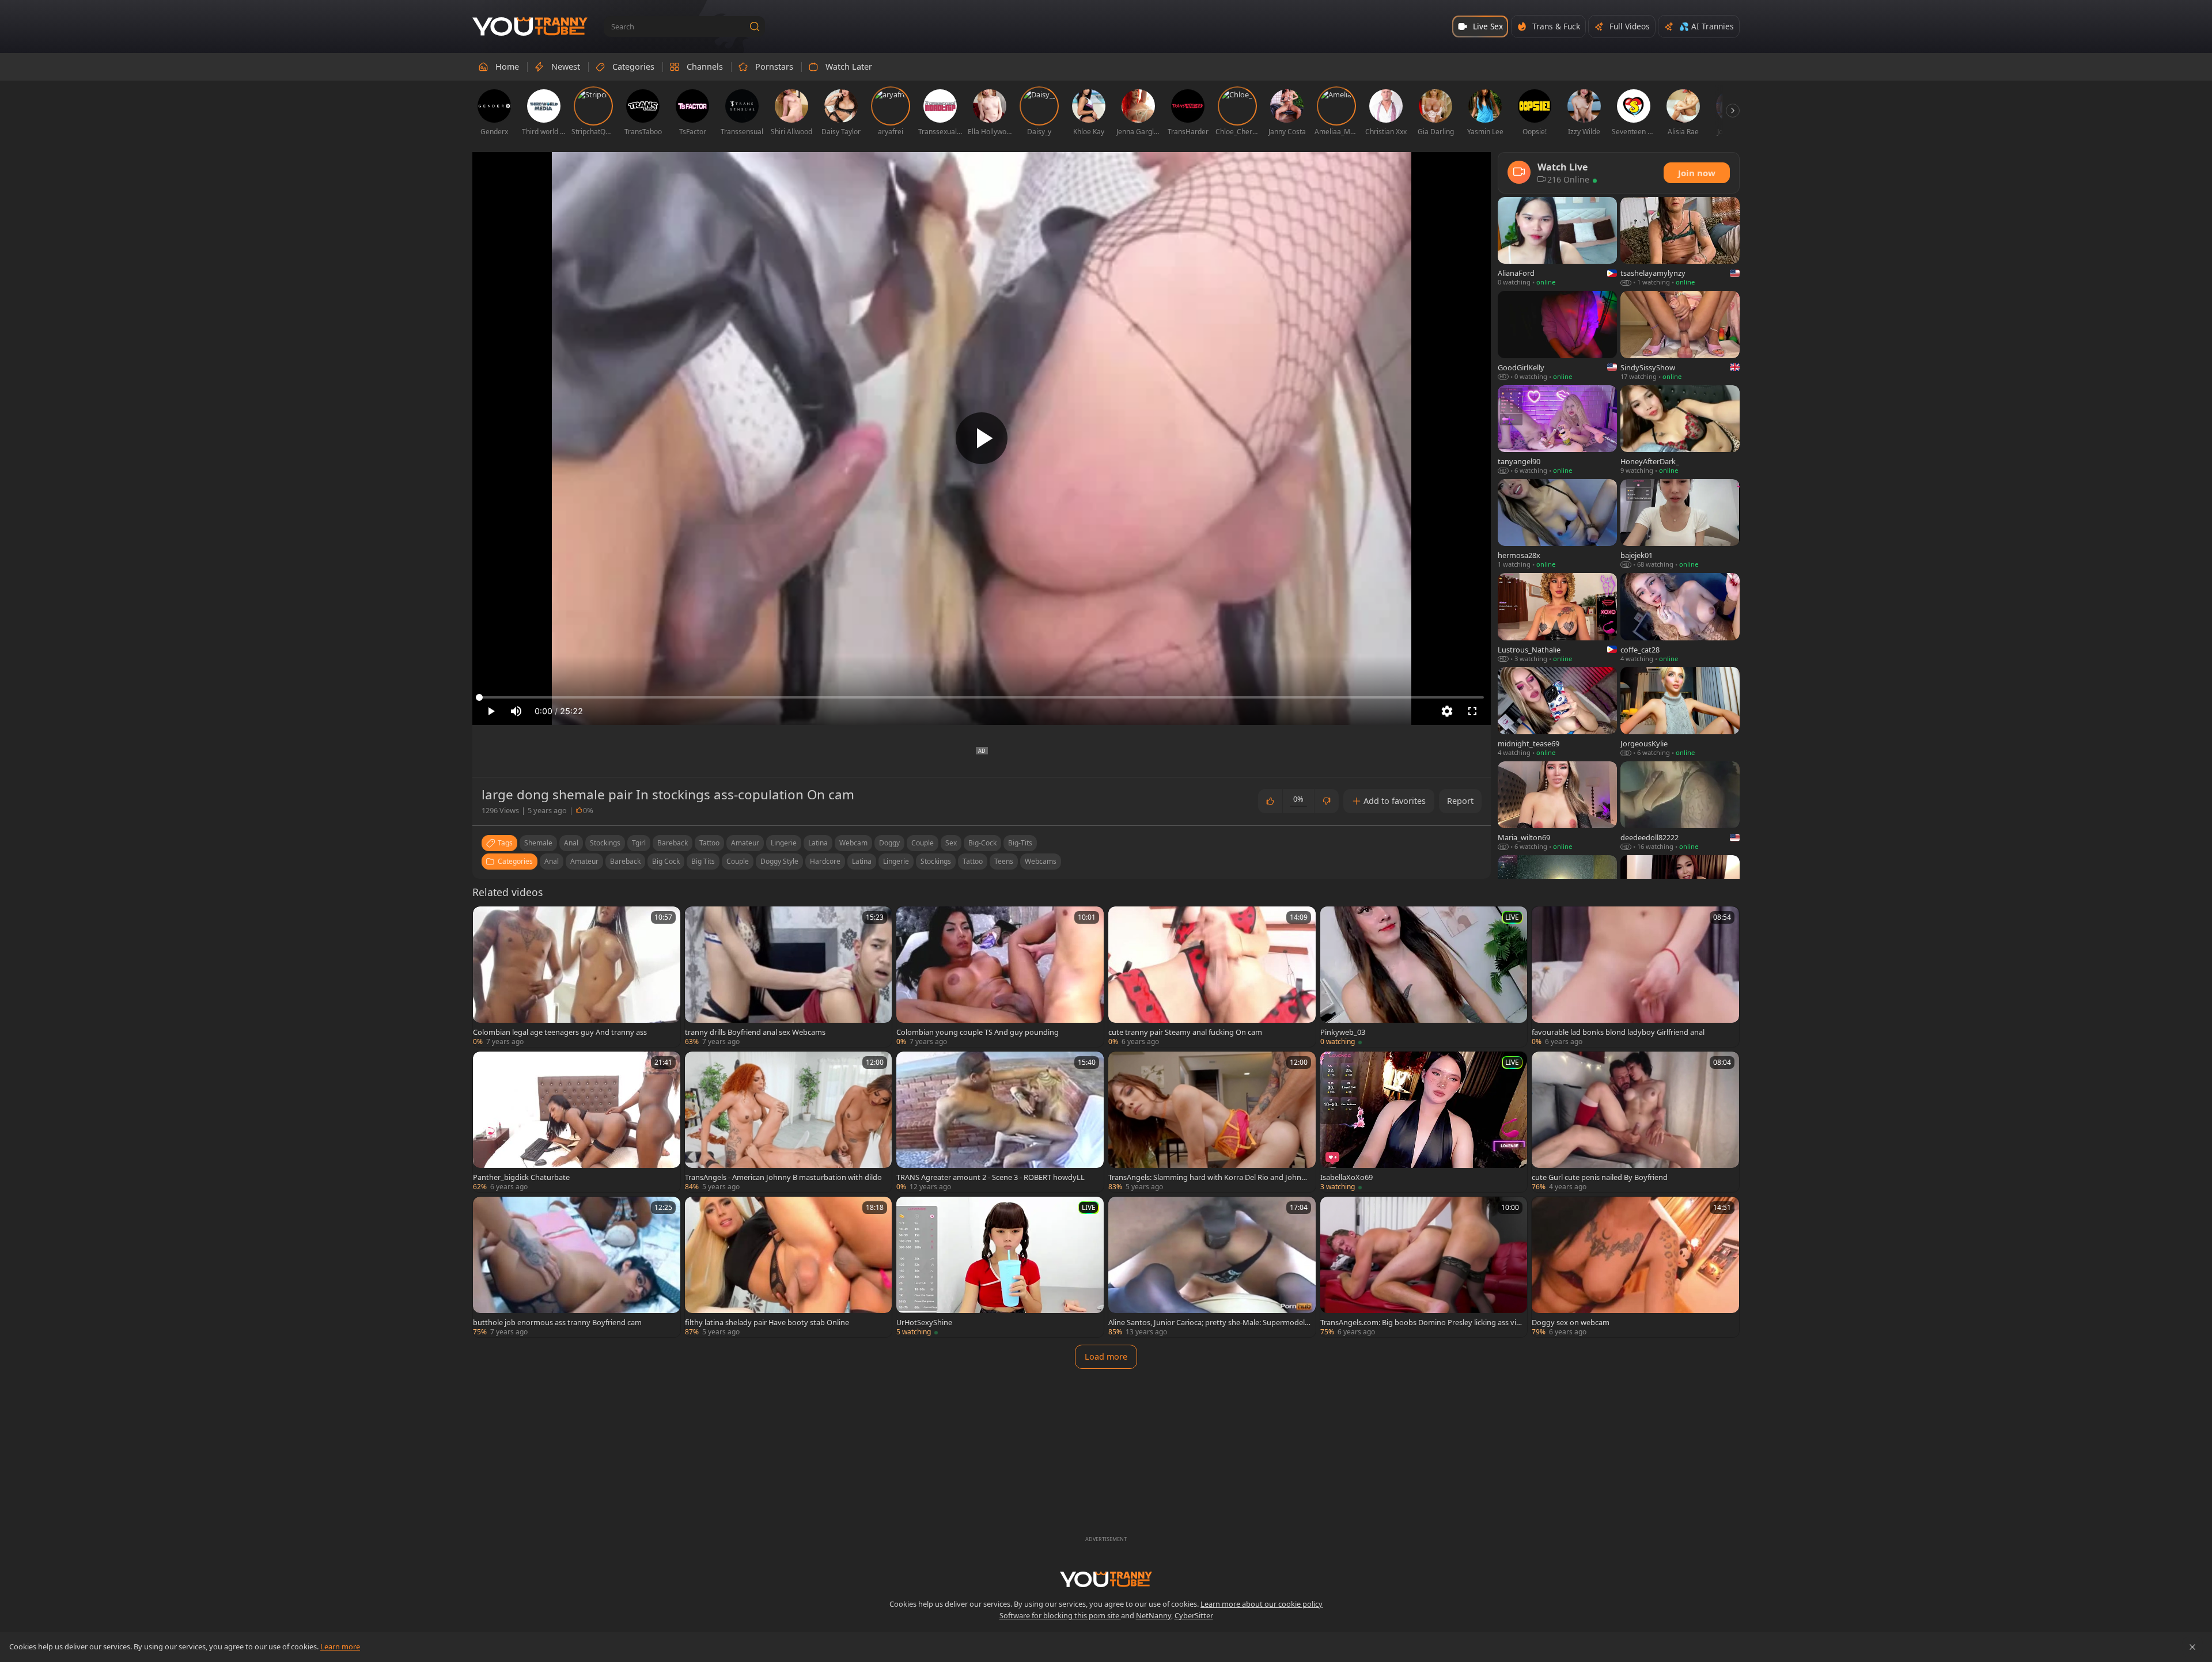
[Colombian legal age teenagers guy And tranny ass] (577, 977)
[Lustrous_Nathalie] (1557, 618)
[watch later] (487, 920)
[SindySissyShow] (1680, 336)
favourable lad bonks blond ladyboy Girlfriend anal (1618, 1032)
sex (951, 843)
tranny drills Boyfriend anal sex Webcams (755, 1032)
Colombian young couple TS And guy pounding (978, 1032)
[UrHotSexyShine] (1000, 1267)
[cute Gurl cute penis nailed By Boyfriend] (1635, 1122)
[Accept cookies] (2192, 1647)
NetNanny (1154, 1615)
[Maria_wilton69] (1557, 807)
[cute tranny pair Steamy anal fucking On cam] (1212, 977)
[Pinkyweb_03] (1424, 977)
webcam (853, 843)
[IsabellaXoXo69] (1424, 1122)
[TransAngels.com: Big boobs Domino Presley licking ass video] (1424, 1267)
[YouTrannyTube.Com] (530, 27)
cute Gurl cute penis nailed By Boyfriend (1600, 1177)
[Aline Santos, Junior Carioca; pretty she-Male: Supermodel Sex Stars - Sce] (1212, 1267)
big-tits (1020, 843)
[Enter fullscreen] (1472, 711)
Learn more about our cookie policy (1262, 1604)
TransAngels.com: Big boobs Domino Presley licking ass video (1421, 1322)
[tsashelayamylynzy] (1680, 242)
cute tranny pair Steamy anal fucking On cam (1185, 1032)
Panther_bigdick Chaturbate (521, 1177)
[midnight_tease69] (1557, 712)
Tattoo (973, 861)
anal (571, 843)
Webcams (1041, 861)
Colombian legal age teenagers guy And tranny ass (560, 1032)
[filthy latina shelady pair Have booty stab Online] (789, 1267)
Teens (1004, 861)
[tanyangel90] (1557, 430)
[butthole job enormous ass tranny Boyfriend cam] (577, 1267)
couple (923, 843)
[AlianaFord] (1557, 242)
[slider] (982, 697)
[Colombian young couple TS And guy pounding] (1000, 977)
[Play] (982, 438)
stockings (605, 843)
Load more (1106, 1356)
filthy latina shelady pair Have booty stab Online (767, 1322)
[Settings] (1447, 711)
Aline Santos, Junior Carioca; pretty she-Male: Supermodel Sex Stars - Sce (1209, 1322)
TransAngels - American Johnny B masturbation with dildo (783, 1177)
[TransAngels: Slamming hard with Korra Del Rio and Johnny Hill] (1212, 1122)
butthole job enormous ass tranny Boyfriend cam (557, 1322)
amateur (745, 843)
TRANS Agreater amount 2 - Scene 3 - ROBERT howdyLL (991, 1177)
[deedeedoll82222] (1680, 807)
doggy (889, 843)
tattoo (709, 843)
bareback (673, 843)
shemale (538, 843)
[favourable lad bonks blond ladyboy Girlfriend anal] (1635, 977)
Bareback (625, 861)
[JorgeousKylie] (1680, 712)
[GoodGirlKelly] (1557, 336)
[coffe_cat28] (1680, 618)
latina (818, 843)
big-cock (982, 843)
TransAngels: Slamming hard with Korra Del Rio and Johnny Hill (1209, 1177)
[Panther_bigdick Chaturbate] (577, 1122)
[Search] (755, 26)
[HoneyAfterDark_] (1680, 430)
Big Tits (703, 861)
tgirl (639, 843)
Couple (738, 861)
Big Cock (666, 861)
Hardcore (825, 861)
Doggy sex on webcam (1571, 1322)
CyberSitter (1194, 1615)
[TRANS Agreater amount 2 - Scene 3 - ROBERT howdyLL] (1000, 1122)
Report (1460, 801)
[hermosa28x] (1557, 524)
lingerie (784, 843)
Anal (552, 861)
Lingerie (896, 861)
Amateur (584, 861)
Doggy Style (779, 861)
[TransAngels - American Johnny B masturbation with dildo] (789, 1122)
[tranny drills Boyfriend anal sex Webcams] (789, 977)
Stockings (936, 861)
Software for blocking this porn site (1060, 1615)
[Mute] (516, 711)
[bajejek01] (1680, 524)
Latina (862, 861)
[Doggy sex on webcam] (1635, 1267)
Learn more (340, 1646)
